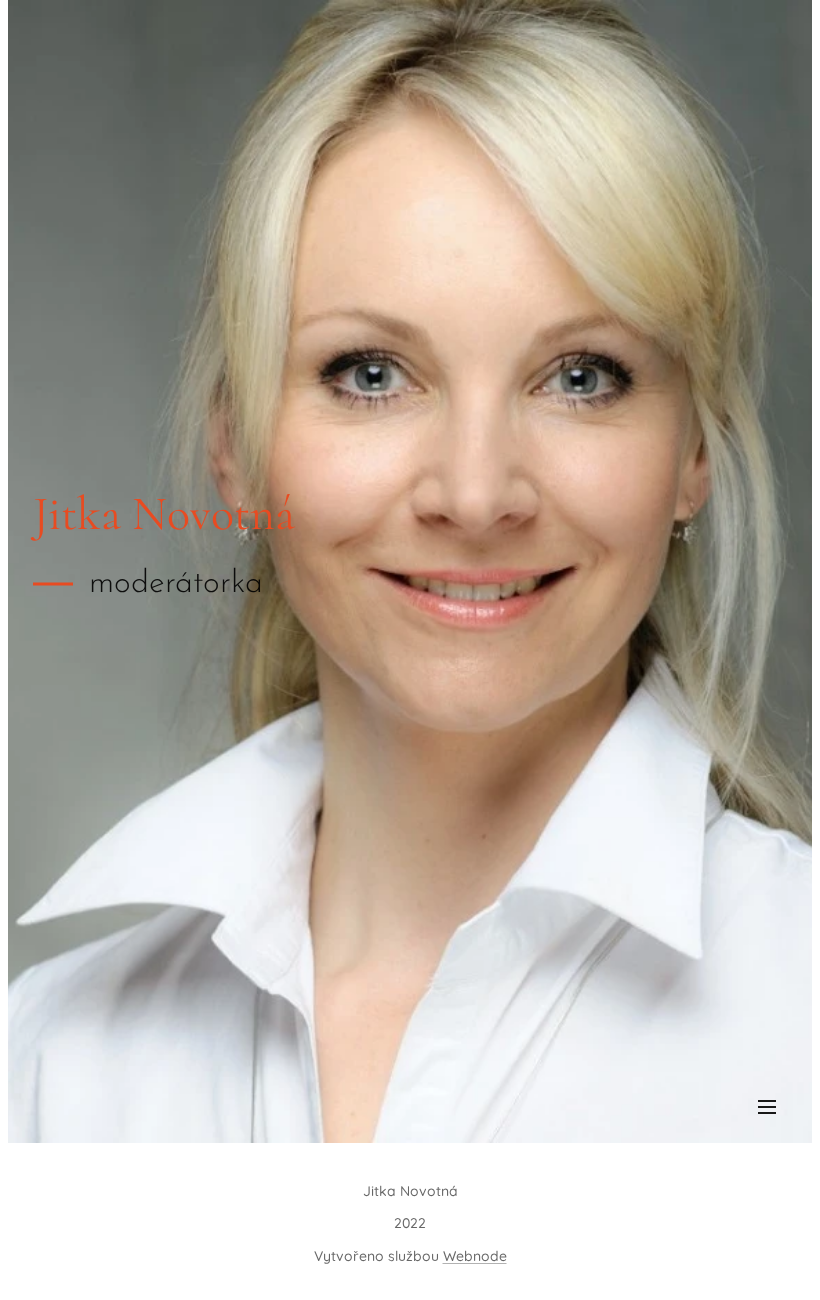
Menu (767, 1106)
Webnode (475, 1256)
